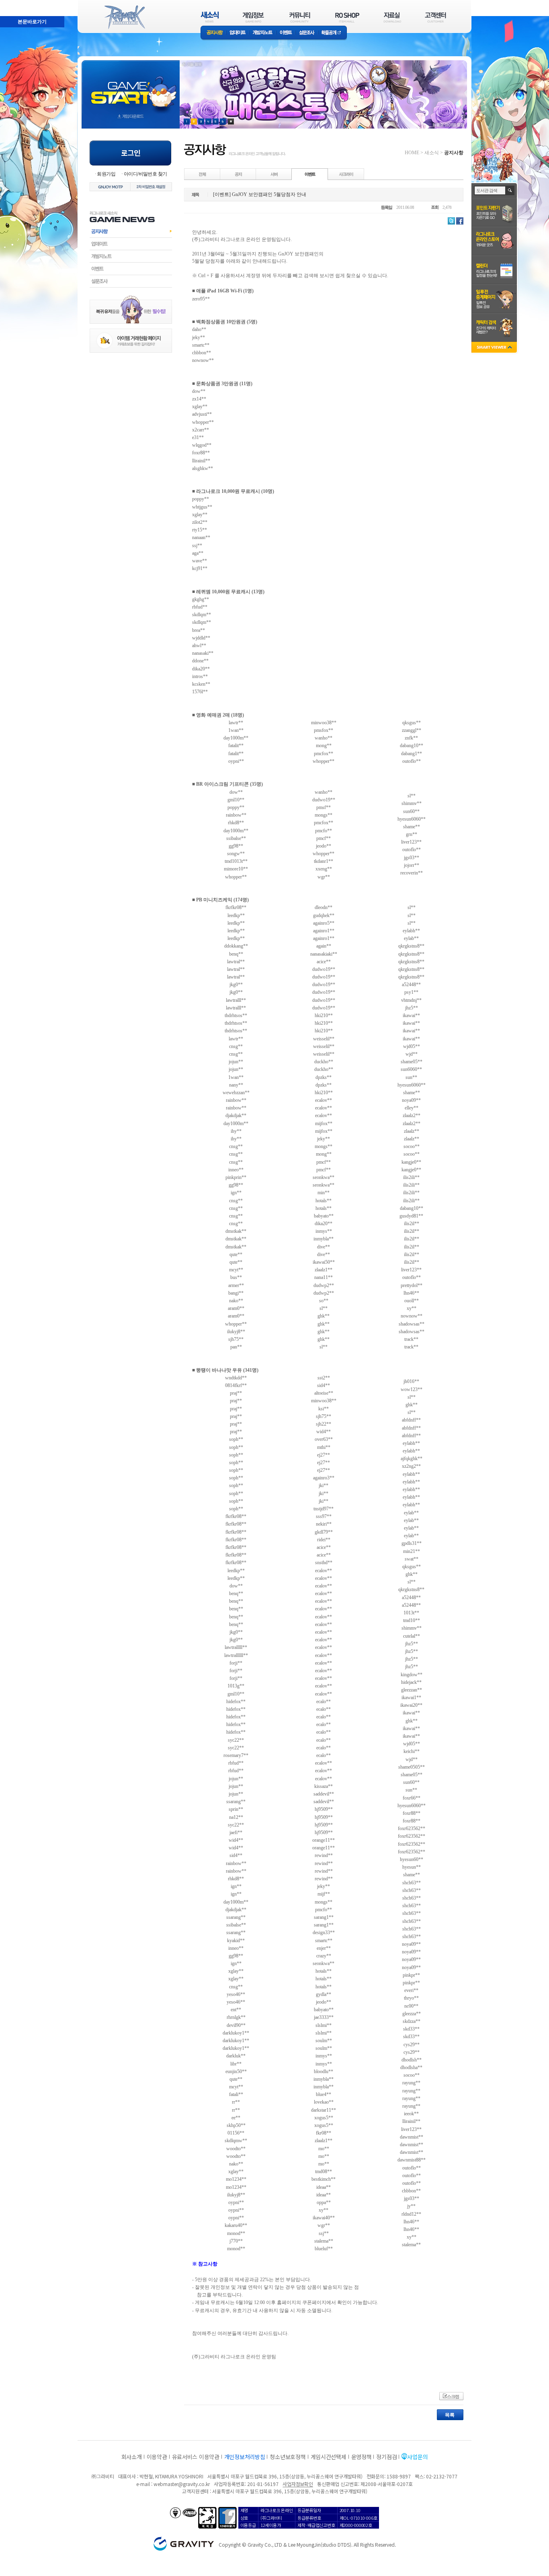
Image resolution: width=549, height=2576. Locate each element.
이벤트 (286, 33)
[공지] (238, 174)
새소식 (432, 153)
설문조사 (307, 33)
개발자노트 (263, 33)
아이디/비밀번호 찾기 (145, 174)
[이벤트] (310, 174)
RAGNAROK (124, 17)
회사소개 (132, 2457)
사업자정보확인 (298, 2484)
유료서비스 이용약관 (196, 2457)
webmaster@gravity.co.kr (182, 2484)
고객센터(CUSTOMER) (435, 17)
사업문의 (417, 2457)
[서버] (274, 174)
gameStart (131, 87)
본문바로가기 (14, 4)
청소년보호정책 (288, 2457)
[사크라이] (346, 174)
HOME (412, 153)
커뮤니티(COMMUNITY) (300, 17)
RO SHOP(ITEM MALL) (347, 17)
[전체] (203, 174)
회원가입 (106, 174)
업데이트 (238, 33)
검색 (510, 190)
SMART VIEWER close (495, 348)
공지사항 (213, 33)
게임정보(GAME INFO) (253, 17)
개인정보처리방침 (245, 2457)
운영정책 (362, 2457)
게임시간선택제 (329, 2457)
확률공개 (333, 33)
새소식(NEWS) (210, 17)
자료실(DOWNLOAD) (392, 17)
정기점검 (386, 2457)
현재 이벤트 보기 (231, 122)
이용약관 (157, 2457)
